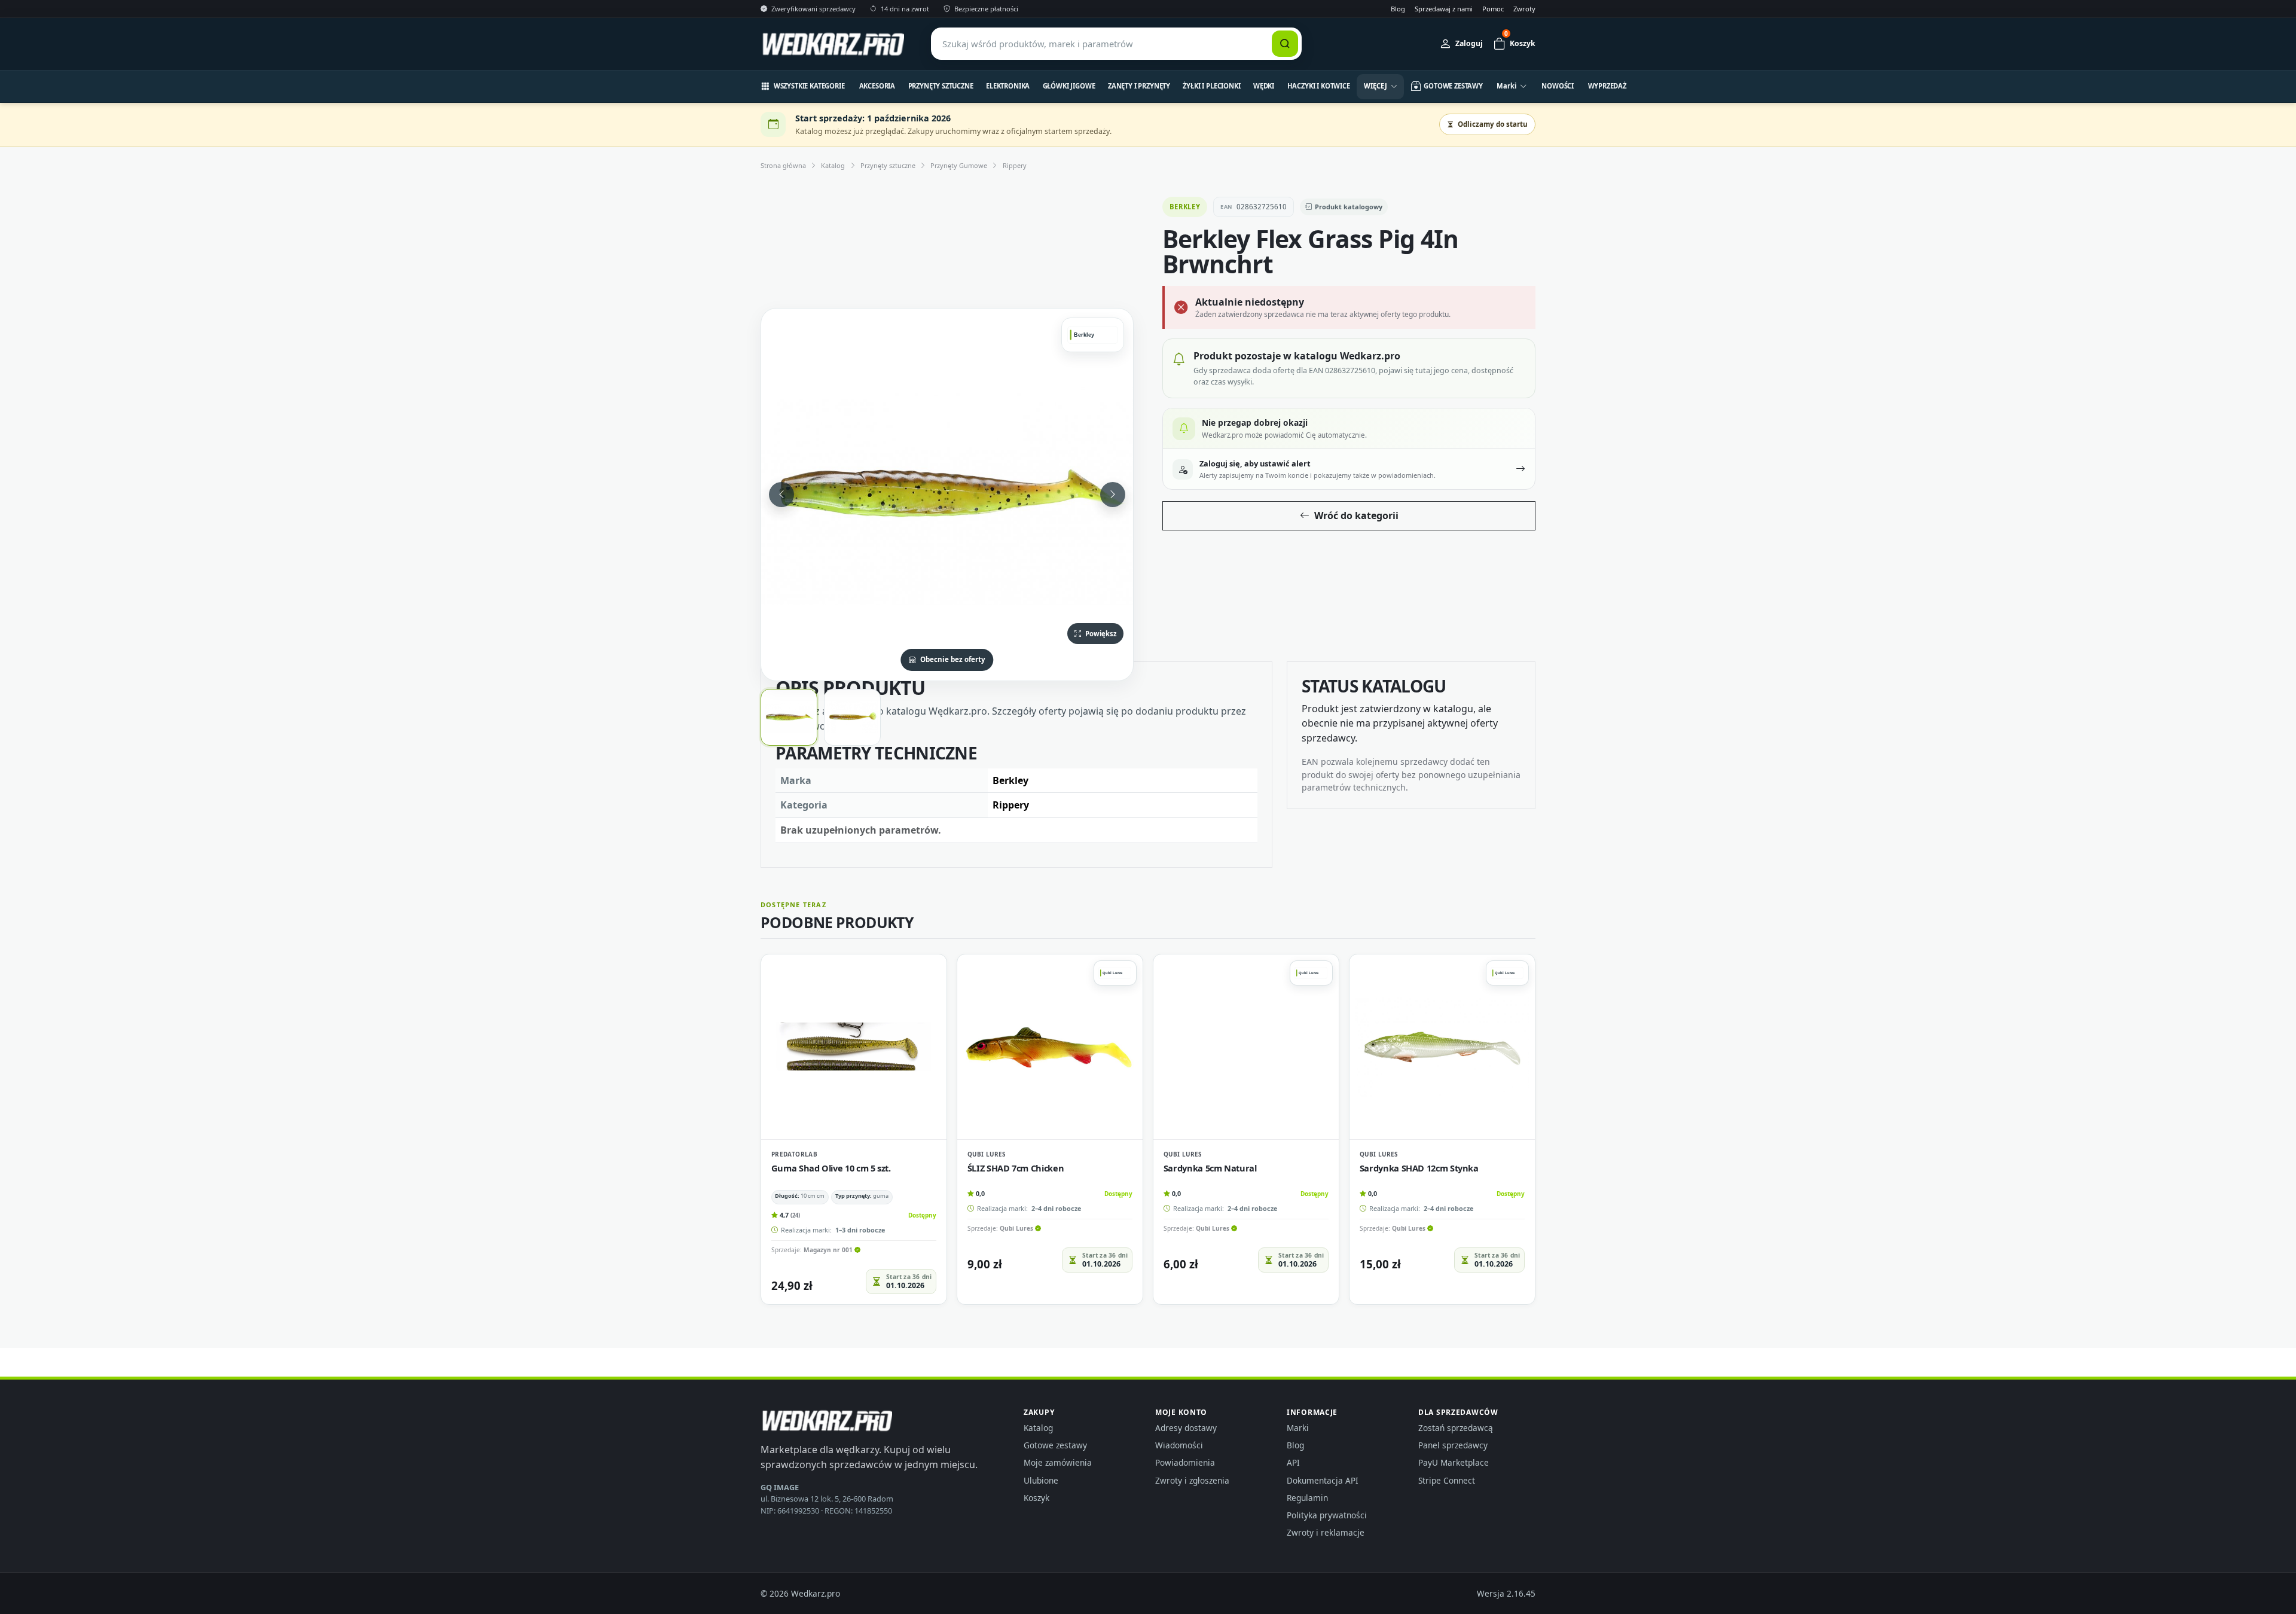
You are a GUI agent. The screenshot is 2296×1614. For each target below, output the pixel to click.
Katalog (833, 165)
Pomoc (1493, 9)
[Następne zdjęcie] (1113, 495)
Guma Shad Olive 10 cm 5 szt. (831, 1168)
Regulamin (1307, 1498)
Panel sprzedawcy (1453, 1445)
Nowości (1558, 86)
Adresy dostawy (1186, 1428)
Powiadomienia (1185, 1462)
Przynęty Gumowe (959, 165)
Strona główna (783, 165)
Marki (1298, 1428)
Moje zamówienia (1058, 1462)
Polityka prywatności (1327, 1515)
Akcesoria (877, 86)
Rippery (1015, 165)
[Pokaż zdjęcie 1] (789, 717)
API (1293, 1462)
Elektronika (1008, 86)
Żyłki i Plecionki (1211, 86)
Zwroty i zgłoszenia (1192, 1480)
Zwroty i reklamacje (1326, 1532)
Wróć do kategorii (1356, 515)
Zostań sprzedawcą (1456, 1428)
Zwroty (1524, 9)
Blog (1398, 9)
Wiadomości (1179, 1445)
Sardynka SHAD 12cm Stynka (1419, 1168)
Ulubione (1041, 1480)
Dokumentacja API (1323, 1480)
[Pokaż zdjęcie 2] (852, 717)
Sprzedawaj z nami (1444, 9)
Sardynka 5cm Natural (1210, 1168)
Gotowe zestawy (1055, 1445)
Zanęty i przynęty (1139, 86)
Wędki (1264, 86)
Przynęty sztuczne (941, 86)
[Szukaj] (1285, 44)
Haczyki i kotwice (1319, 86)
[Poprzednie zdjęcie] (781, 495)
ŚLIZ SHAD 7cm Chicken (1016, 1168)
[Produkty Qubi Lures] (1115, 973)
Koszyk (1036, 1498)
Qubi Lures (987, 1154)
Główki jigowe (1069, 86)
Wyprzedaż (1607, 86)
